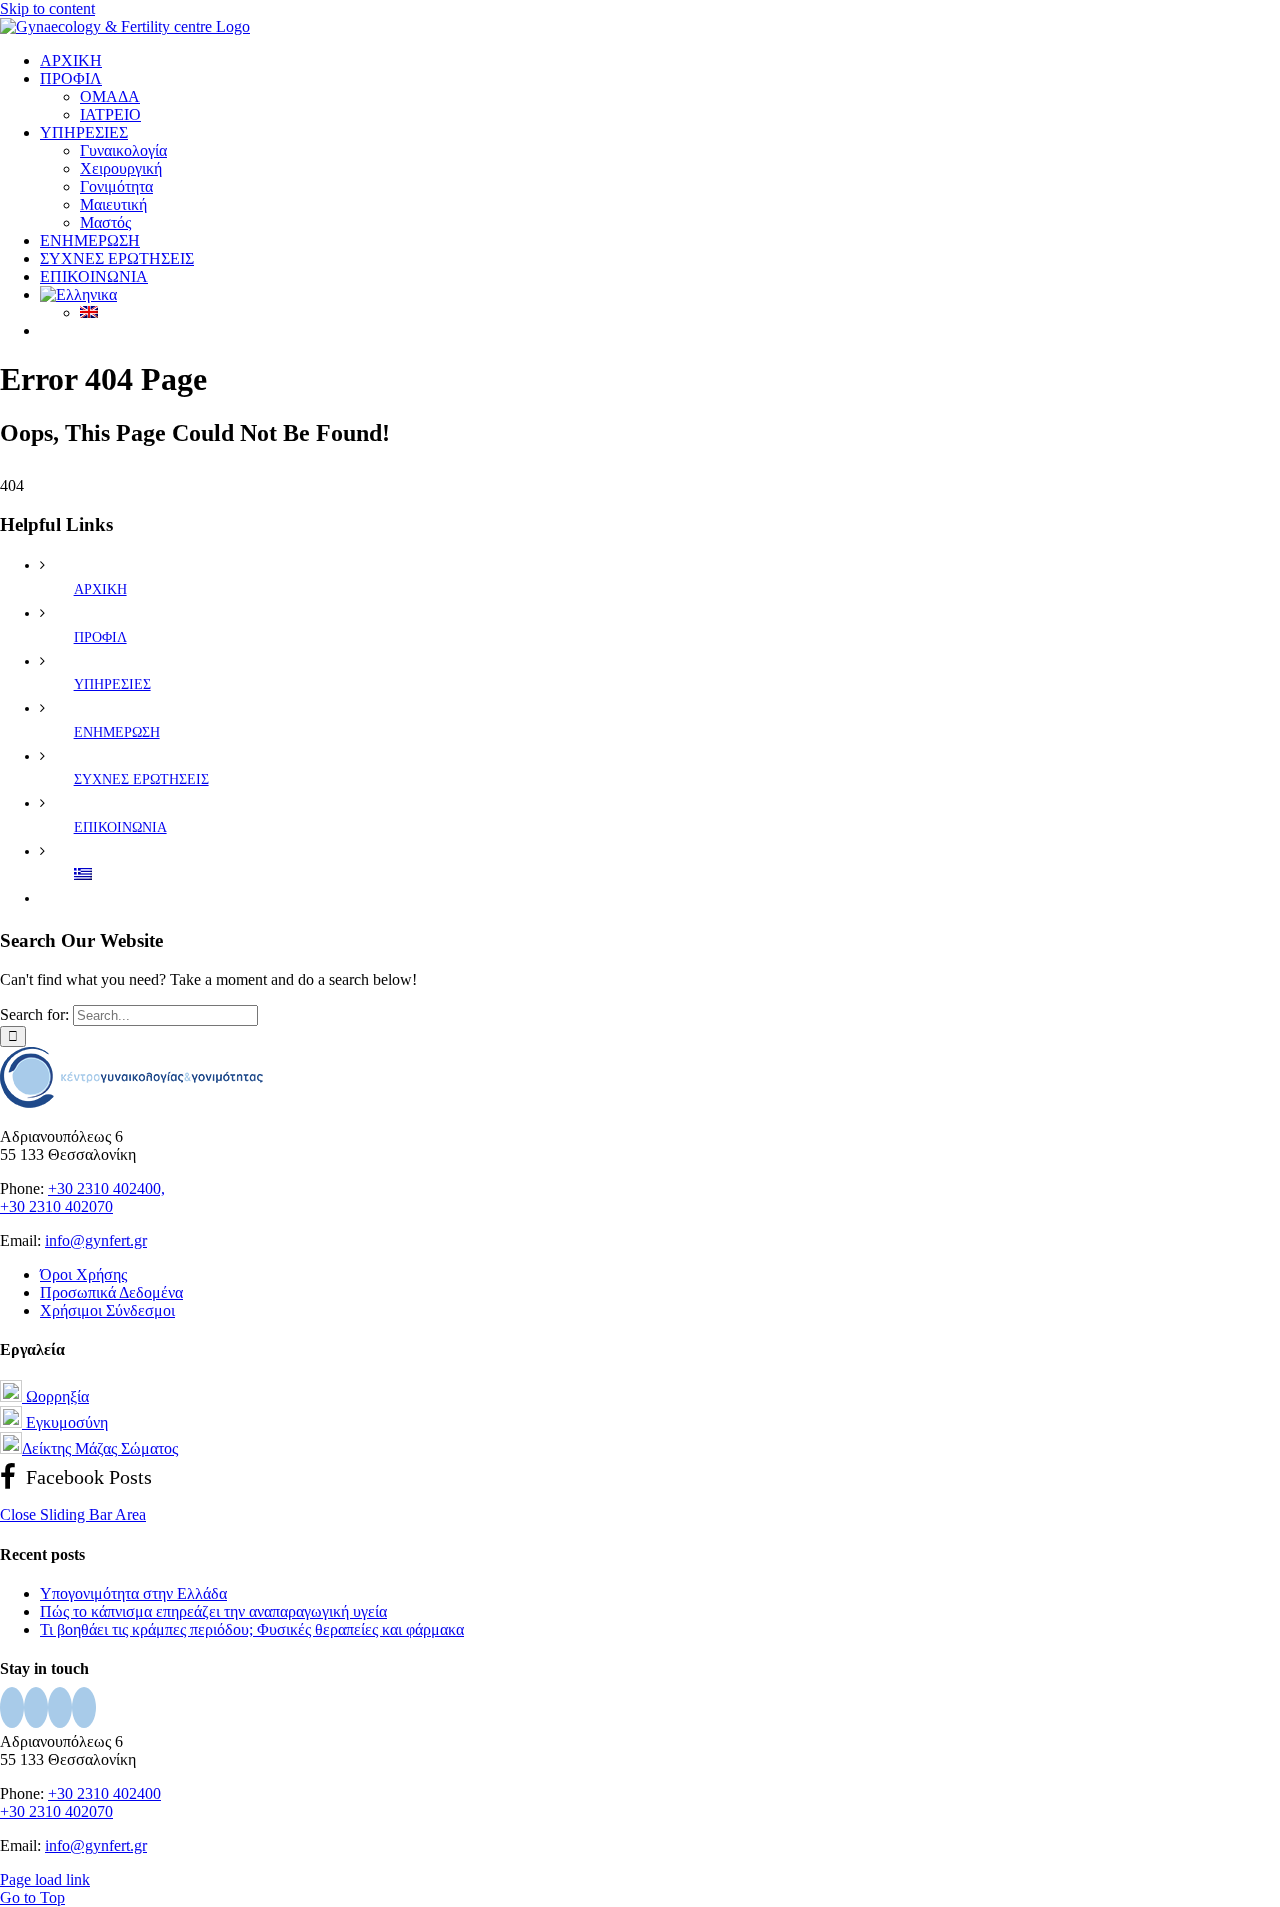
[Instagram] (60, 1707)
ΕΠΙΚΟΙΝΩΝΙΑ (120, 827)
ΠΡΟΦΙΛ (100, 637)
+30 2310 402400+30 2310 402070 (80, 1802)
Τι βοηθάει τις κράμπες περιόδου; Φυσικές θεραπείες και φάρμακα (252, 1629)
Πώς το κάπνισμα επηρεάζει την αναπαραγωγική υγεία (213, 1611)
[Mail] (84, 1707)
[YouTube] (36, 1707)
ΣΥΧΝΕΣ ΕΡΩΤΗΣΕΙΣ (141, 779)
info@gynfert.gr (96, 1240)
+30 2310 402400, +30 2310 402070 (82, 1197)
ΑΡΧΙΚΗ (100, 589)
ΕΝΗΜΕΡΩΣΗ (117, 732)
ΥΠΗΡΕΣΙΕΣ (112, 684)
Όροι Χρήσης (83, 1274)
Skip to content (47, 8)
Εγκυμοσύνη (65, 1422)
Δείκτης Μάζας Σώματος (100, 1448)
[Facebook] (12, 1707)
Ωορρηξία (55, 1396)
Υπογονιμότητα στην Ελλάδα (133, 1593)
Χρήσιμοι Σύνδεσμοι (107, 1310)
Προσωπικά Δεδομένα (111, 1292)
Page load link (45, 1879)
